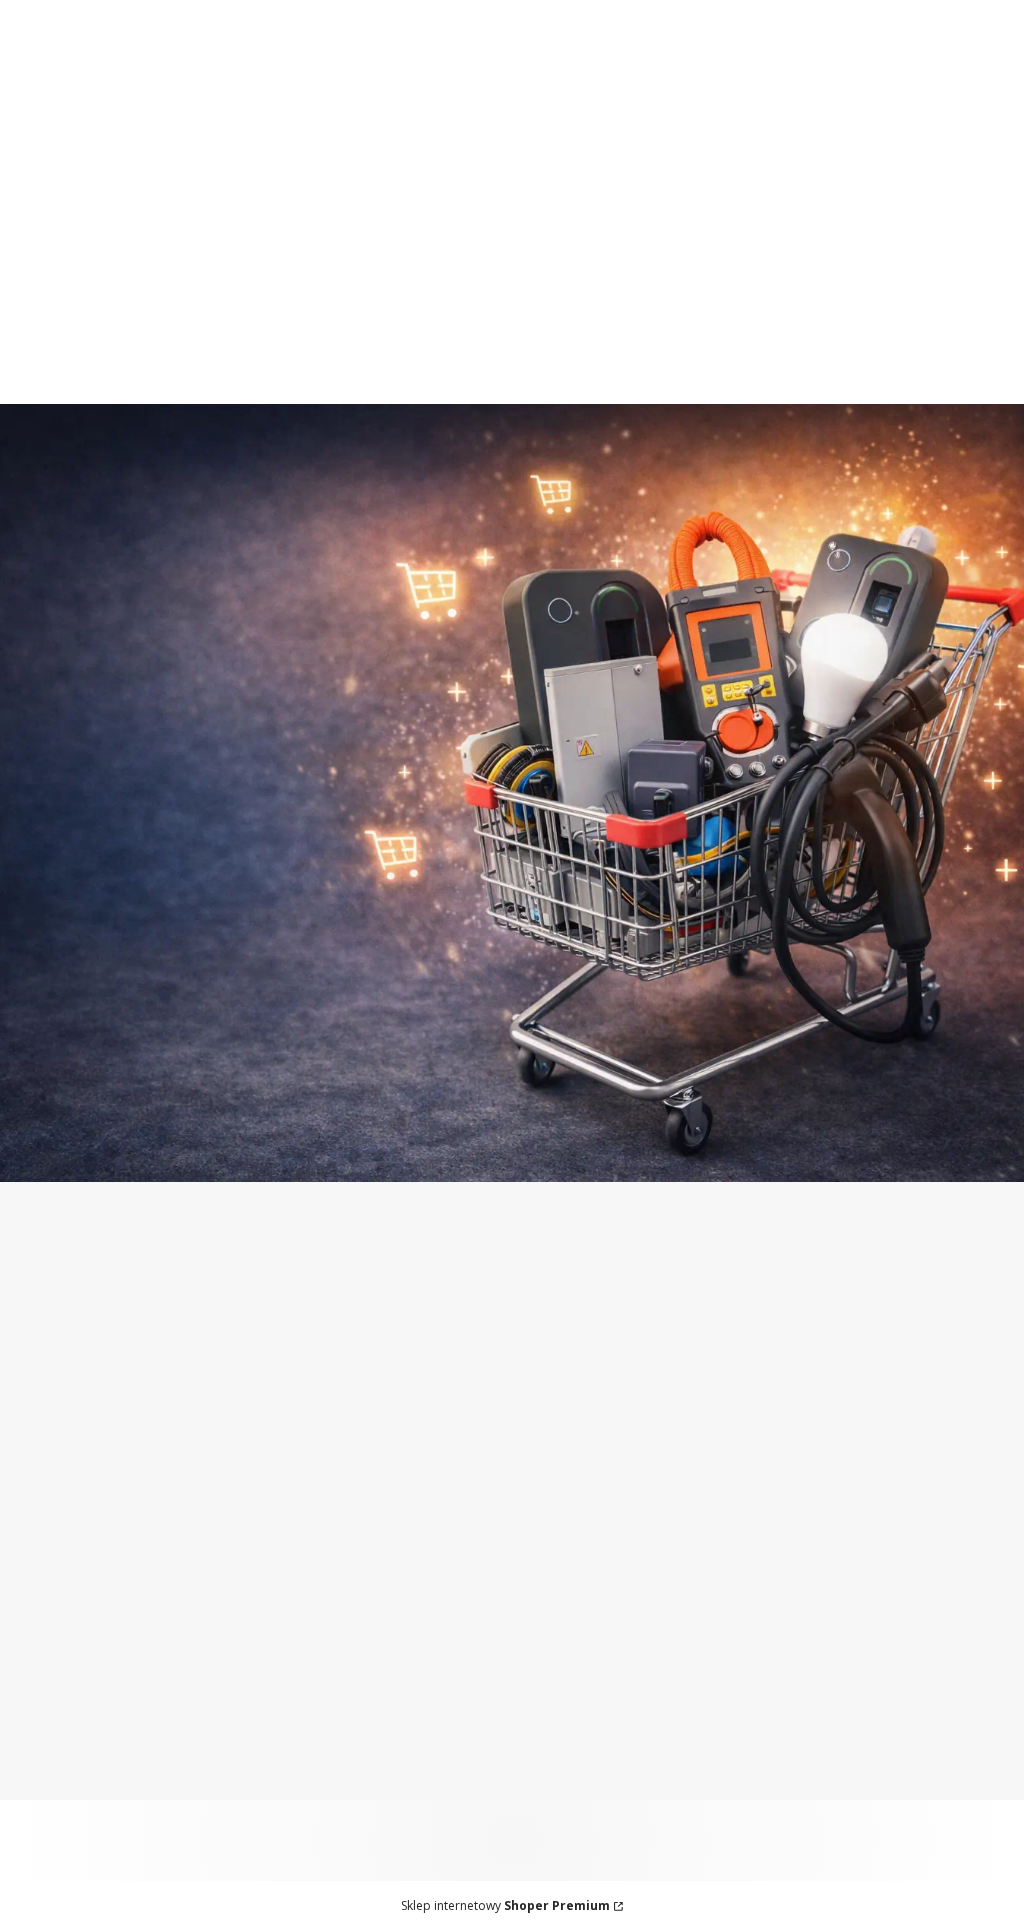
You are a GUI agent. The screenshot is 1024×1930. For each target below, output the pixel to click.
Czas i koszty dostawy (353, 1467)
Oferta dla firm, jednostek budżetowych (208, 11)
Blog (33, 1542)
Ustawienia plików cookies (372, 1787)
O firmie (45, 1442)
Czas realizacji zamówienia (370, 1492)
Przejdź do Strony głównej (512, 1140)
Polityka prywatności (349, 1762)
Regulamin (312, 1737)
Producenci (57, 1567)
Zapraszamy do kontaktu (770, 11)
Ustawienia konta (81, 1712)
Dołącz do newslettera (673, 1512)
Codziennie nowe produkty (459, 51)
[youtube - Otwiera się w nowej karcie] (404, 1330)
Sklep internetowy (505, 1905)
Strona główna (71, 1467)
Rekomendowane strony (107, 1592)
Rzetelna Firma (73, 1517)
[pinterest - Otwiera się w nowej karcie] (284, 1330)
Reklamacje (314, 1517)
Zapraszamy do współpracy (520, 11)
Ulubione (50, 1737)
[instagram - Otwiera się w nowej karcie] (324, 1330)
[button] (976, 242)
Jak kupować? (323, 1687)
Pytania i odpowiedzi (348, 1712)
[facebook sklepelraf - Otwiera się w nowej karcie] (364, 1330)
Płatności (306, 1442)
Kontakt (46, 1492)
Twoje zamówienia (85, 1687)
